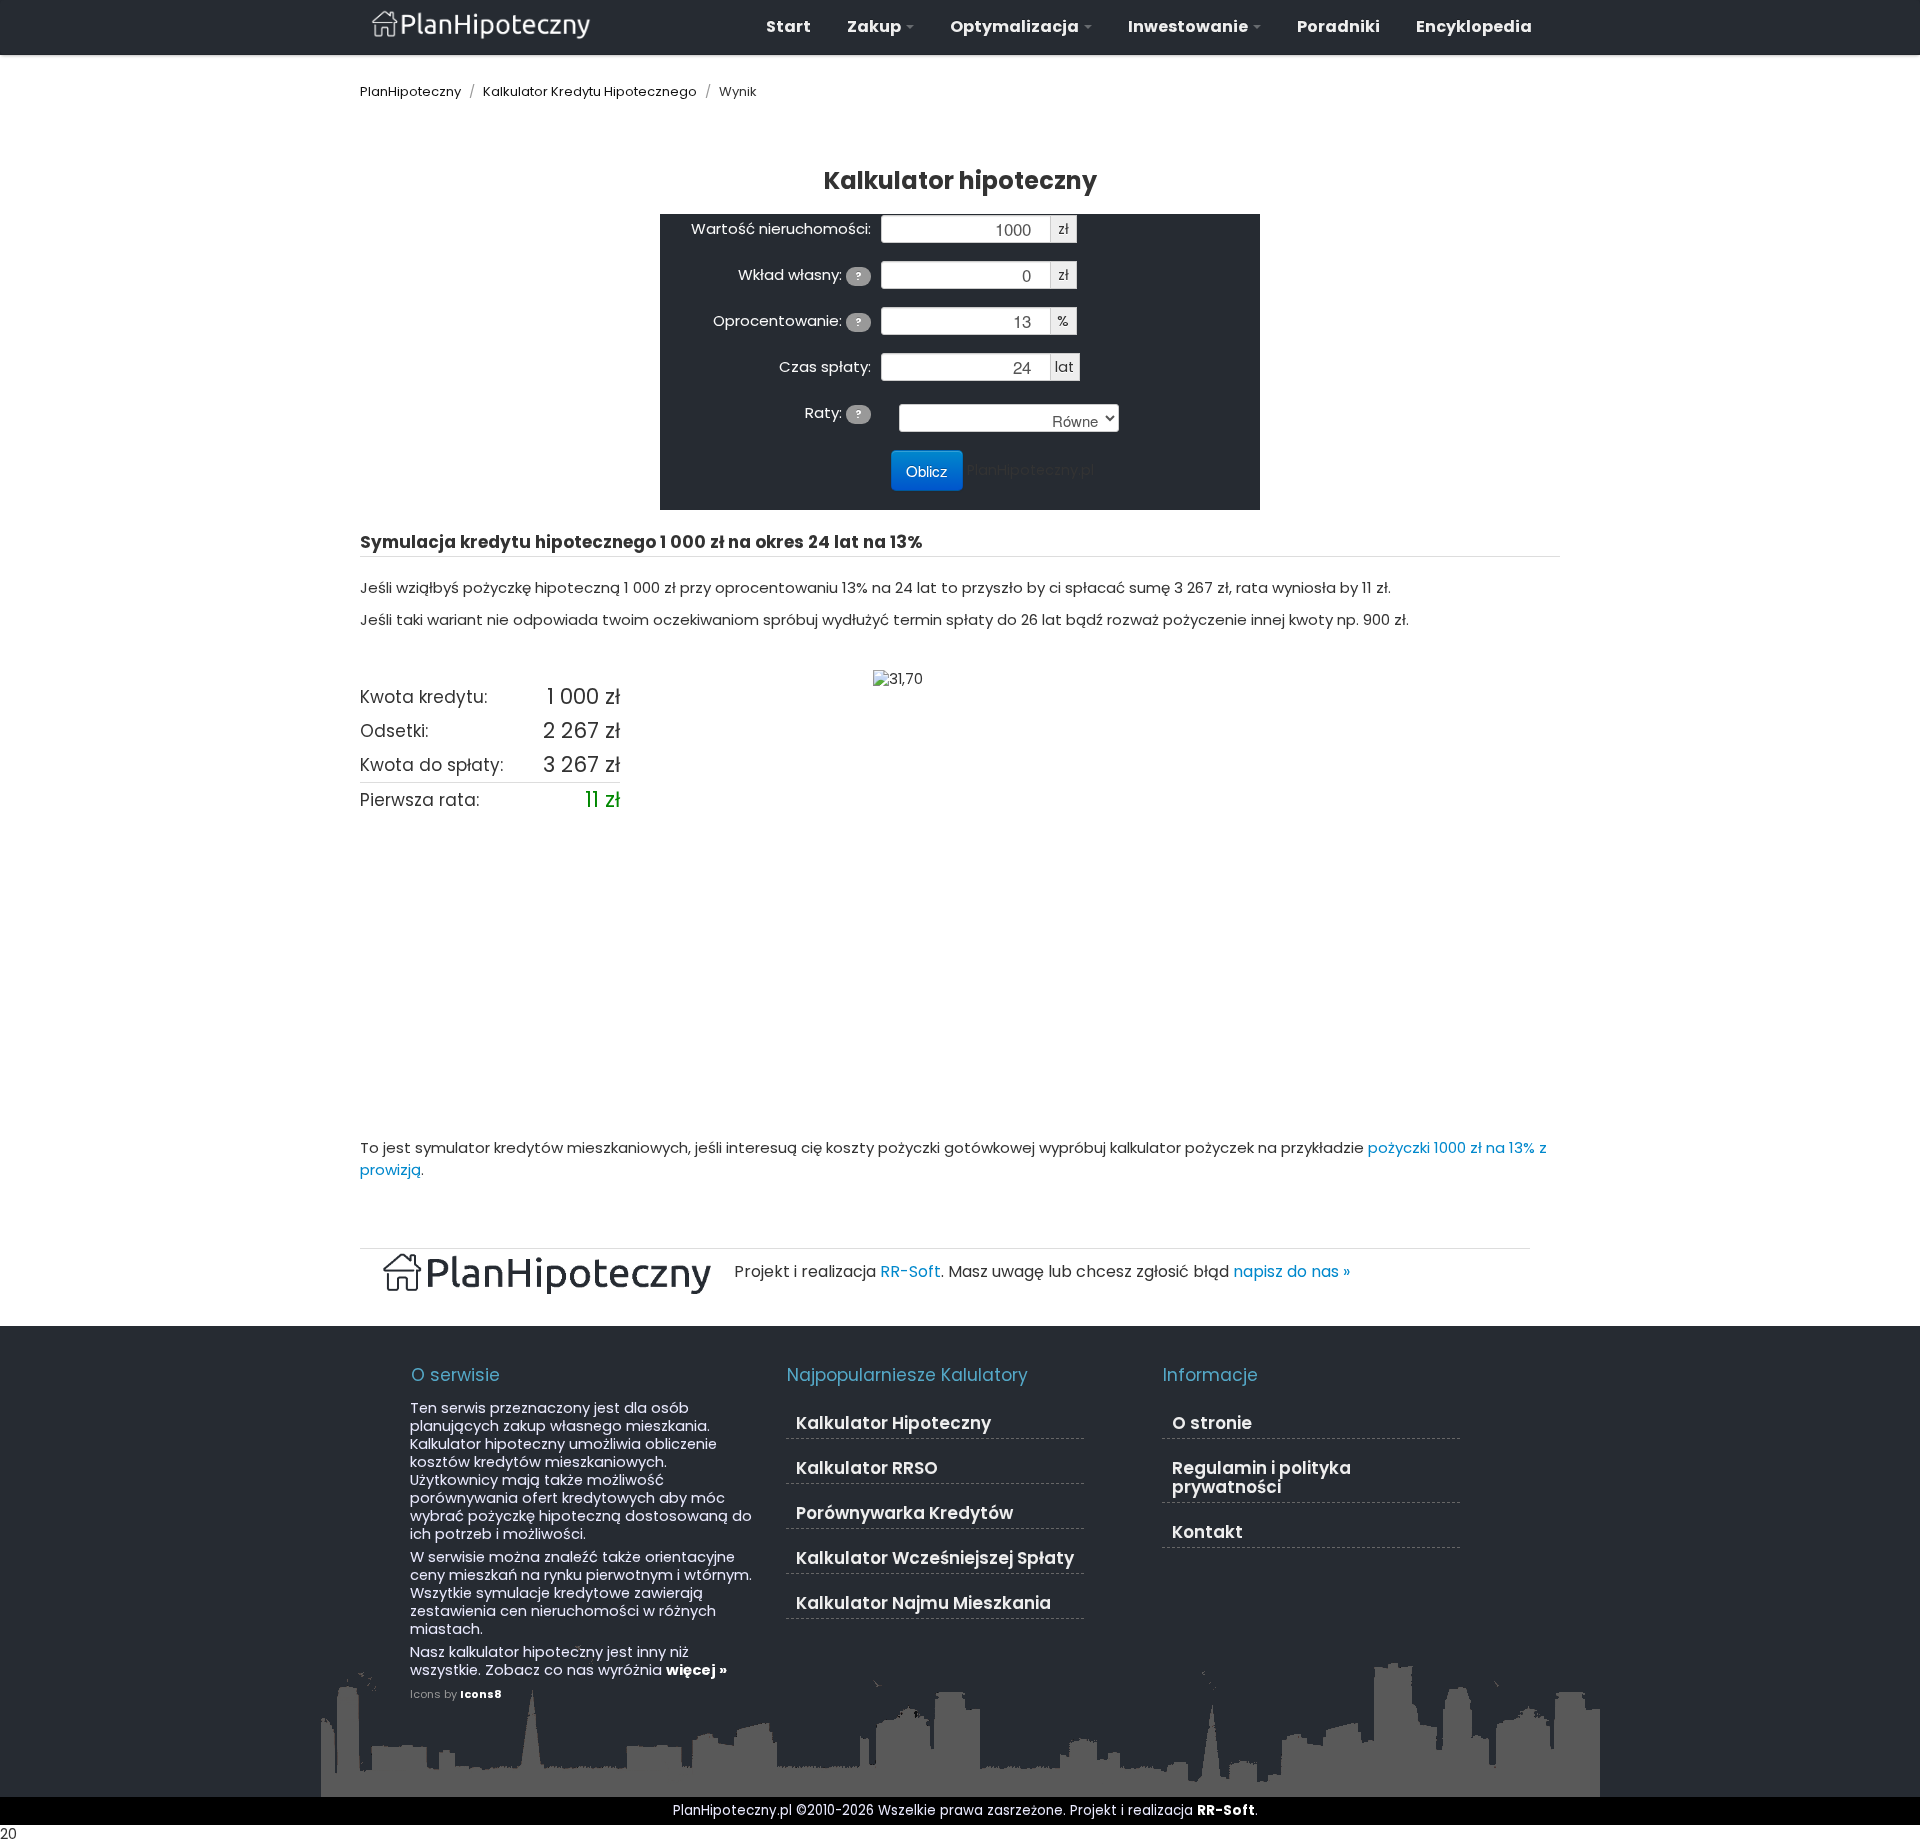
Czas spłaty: (825, 366)
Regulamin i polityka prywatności (1261, 1477)
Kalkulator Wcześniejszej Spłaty (935, 1558)
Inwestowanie (1189, 26)
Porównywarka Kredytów (904, 1513)
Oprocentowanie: (787, 320)
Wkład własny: (800, 274)
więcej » (696, 1670)
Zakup (875, 26)
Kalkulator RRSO (867, 1468)
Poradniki (1338, 26)
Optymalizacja (1016, 26)
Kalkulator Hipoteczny (893, 1423)
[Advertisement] (960, 977)
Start (788, 26)
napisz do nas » (1291, 1271)
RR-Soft (910, 1271)
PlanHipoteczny (410, 91)
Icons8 (481, 1694)
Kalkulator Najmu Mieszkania (923, 1603)
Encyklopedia (1474, 26)
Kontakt (1207, 1532)
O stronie (1212, 1423)
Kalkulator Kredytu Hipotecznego (590, 91)
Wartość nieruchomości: (781, 228)
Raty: (833, 412)
